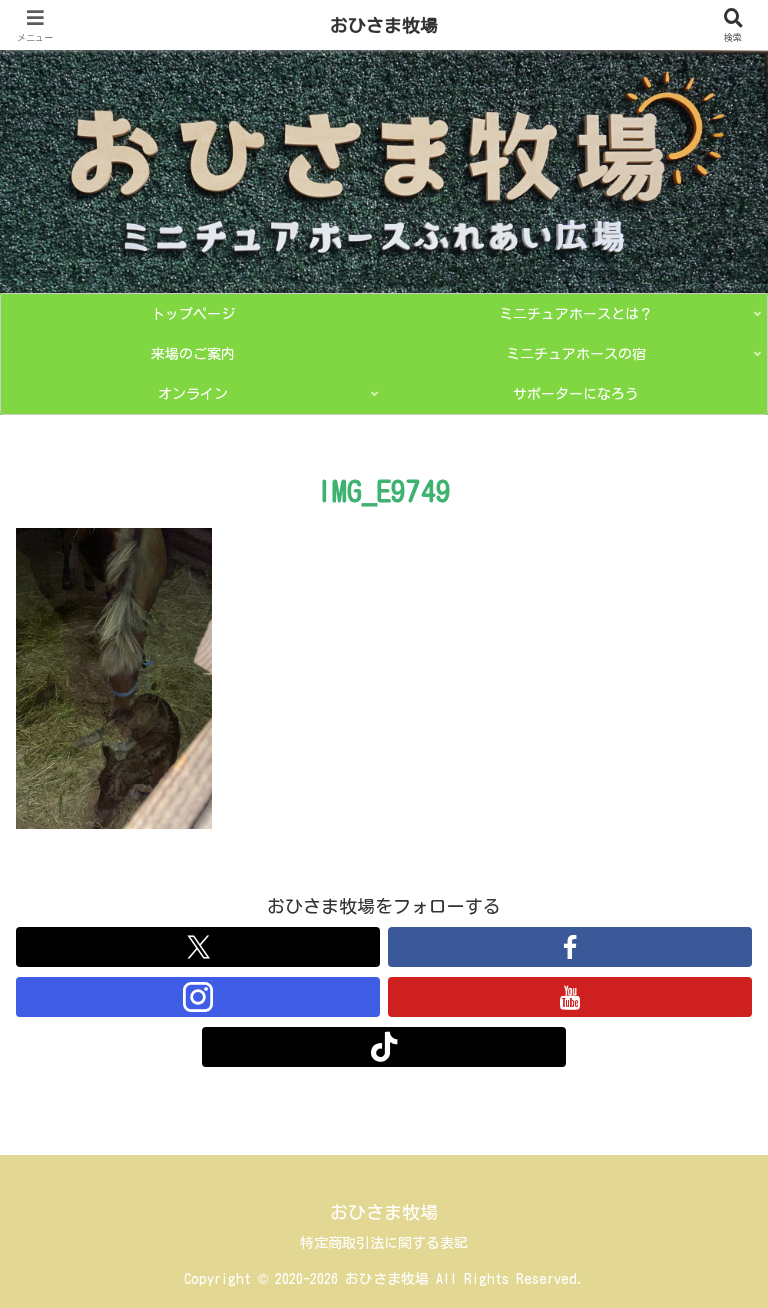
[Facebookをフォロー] (570, 947)
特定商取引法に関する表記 (384, 1243)
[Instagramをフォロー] (198, 997)
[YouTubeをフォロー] (570, 997)
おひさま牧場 (384, 25)
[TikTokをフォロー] (384, 1047)
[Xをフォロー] (198, 947)
